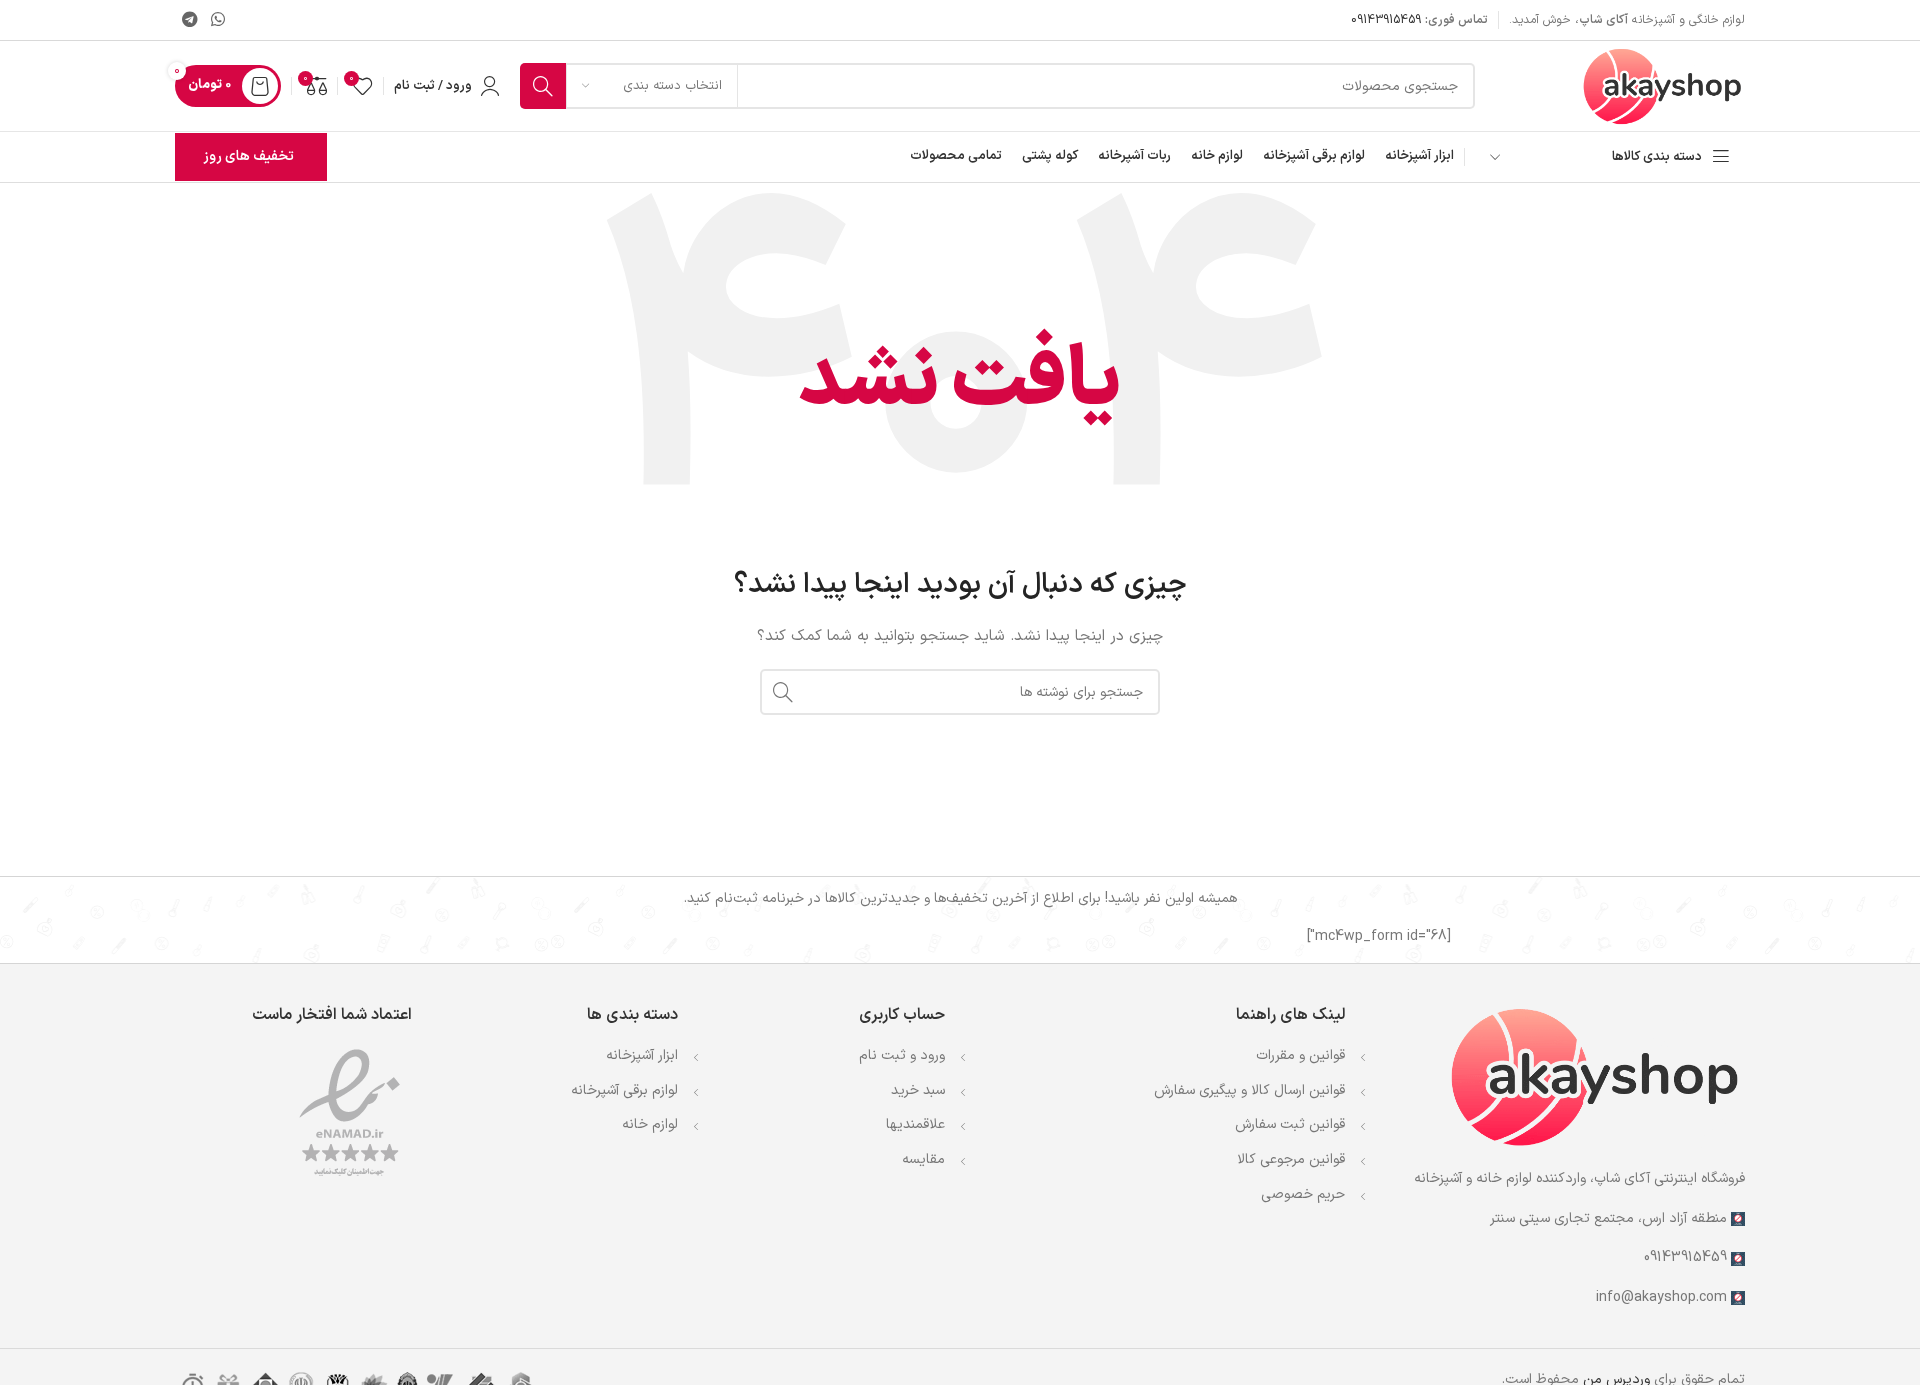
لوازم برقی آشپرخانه (624, 1090)
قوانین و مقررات (1300, 1055)
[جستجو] (543, 86)
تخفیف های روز (248, 156)
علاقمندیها (915, 1124)
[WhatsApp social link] (217, 20)
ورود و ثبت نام (902, 1055)
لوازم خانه (650, 1124)
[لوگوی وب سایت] (1662, 85)
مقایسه (923, 1159)
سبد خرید (918, 1090)
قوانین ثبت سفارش (1290, 1124)
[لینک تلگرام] (189, 20)
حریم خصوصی (1303, 1194)
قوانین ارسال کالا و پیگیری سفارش (1249, 1090)
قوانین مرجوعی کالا (1291, 1159)
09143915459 (1386, 20)
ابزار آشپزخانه (642, 1055)
